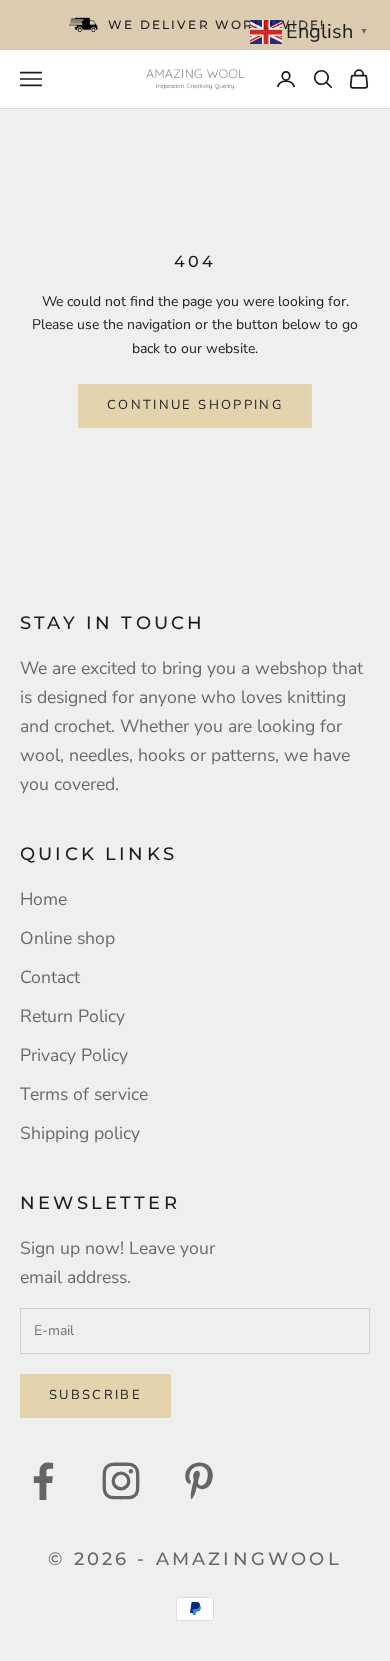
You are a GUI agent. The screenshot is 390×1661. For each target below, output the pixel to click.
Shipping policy (80, 1133)
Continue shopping (195, 405)
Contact (50, 977)
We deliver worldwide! (216, 24)
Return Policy (72, 1016)
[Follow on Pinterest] (199, 1481)
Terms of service (84, 1094)
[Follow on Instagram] (121, 1481)
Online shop (67, 938)
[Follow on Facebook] (43, 1481)
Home (43, 899)
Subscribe (95, 1395)
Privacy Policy (74, 1055)
